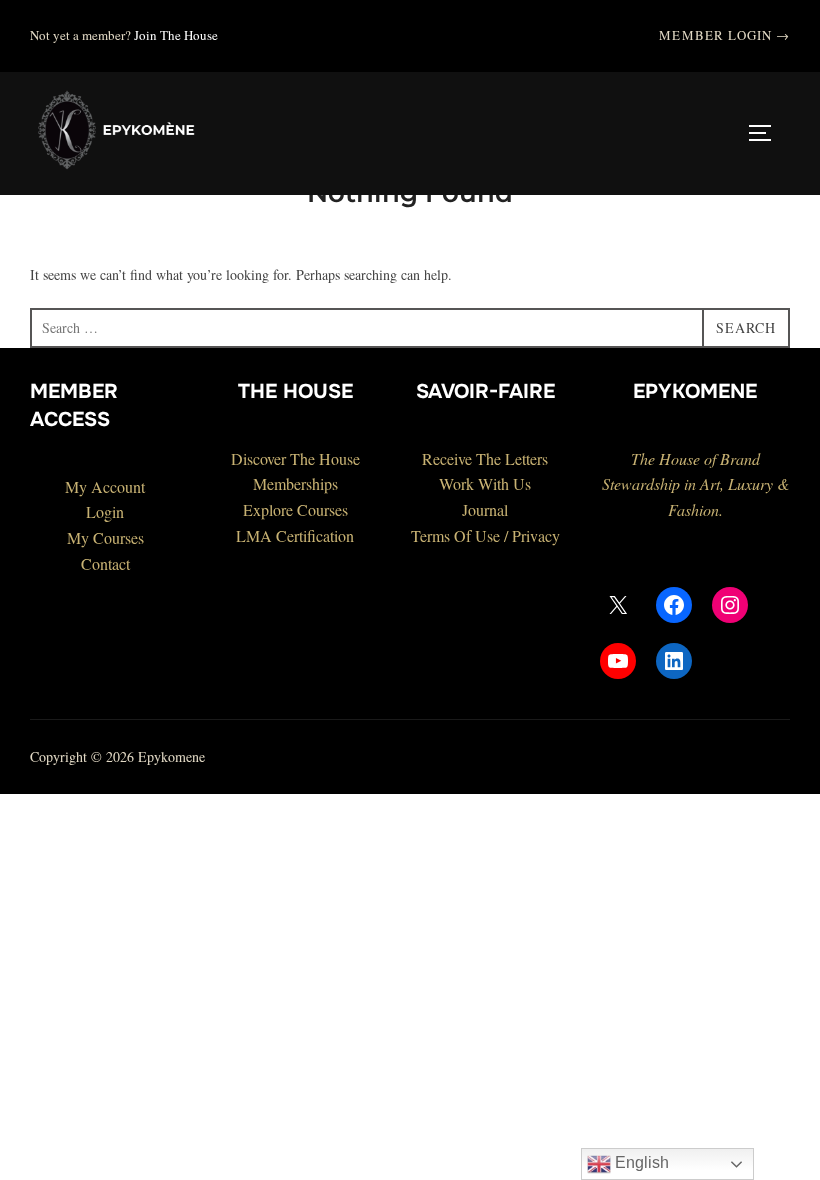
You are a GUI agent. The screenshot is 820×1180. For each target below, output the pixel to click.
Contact (105, 563)
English (640, 1162)
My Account (105, 486)
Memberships (295, 483)
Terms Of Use (455, 535)
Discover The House (295, 458)
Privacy (536, 535)
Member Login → (724, 35)
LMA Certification (295, 535)
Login (105, 511)
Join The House (176, 35)
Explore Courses (295, 509)
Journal (485, 509)
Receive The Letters (485, 458)
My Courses (105, 537)
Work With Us (485, 483)
